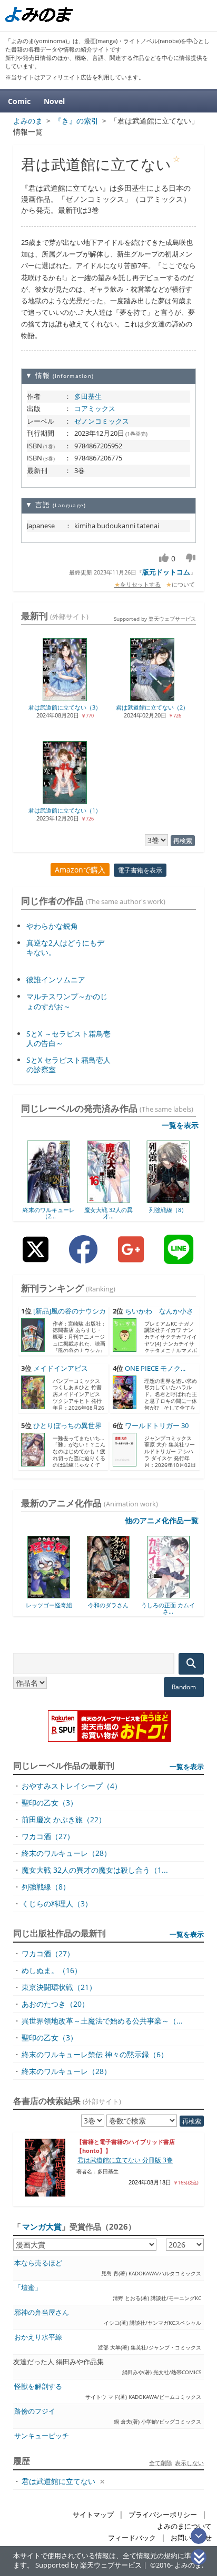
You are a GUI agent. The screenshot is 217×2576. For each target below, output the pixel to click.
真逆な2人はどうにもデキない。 (65, 947)
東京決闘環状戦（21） (59, 1987)
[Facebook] (83, 1258)
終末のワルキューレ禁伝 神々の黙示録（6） (95, 2054)
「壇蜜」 (28, 2288)
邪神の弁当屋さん (42, 2312)
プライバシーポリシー (163, 2515)
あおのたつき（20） (55, 2004)
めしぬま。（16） (52, 1970)
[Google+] (131, 1258)
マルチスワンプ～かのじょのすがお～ (67, 1001)
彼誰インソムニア (56, 979)
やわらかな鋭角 (52, 926)
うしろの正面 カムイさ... (124, 1608)
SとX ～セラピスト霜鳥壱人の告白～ (68, 1038)
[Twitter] (36, 1258)
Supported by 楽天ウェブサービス (155, 619)
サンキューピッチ (42, 2436)
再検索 (183, 841)
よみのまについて (184, 2526)
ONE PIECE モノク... (155, 1368)
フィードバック (132, 2538)
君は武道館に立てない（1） (65, 810)
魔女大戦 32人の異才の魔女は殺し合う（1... (95, 1870)
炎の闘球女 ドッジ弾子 (183, 1608)
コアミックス (95, 408)
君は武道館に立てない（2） (152, 707)
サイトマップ (93, 2515)
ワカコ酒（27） (48, 1836)
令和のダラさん (64, 1605)
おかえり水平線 (38, 2337)
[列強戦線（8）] (168, 1199)
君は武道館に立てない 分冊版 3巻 (125, 2160)
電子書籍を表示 (140, 870)
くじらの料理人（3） (57, 1903)
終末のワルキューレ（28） (66, 1853)
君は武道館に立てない (58, 2481)
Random (184, 1687)
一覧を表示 (180, 1125)
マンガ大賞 (42, 2226)
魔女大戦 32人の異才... (108, 1213)
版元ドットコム (166, 572)
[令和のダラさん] (64, 1595)
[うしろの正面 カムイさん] (124, 1595)
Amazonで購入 (80, 870)
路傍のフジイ (35, 2411)
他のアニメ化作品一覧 (162, 1520)
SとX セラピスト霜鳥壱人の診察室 (68, 1065)
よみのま (188, 2565)
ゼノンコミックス (102, 421)
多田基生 (88, 396)
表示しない (189, 2463)
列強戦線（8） (168, 1210)
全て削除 (161, 2463)
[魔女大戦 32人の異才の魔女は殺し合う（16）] (108, 1199)
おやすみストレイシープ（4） (72, 1786)
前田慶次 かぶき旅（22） (64, 1819)
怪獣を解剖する (38, 2387)
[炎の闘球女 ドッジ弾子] (183, 1595)
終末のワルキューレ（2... (49, 1213)
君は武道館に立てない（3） (65, 707)
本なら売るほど (38, 2263)
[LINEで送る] (179, 1258)
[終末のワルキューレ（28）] (49, 1199)
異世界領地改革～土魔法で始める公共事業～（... (102, 2021)
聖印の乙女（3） (50, 1803)
